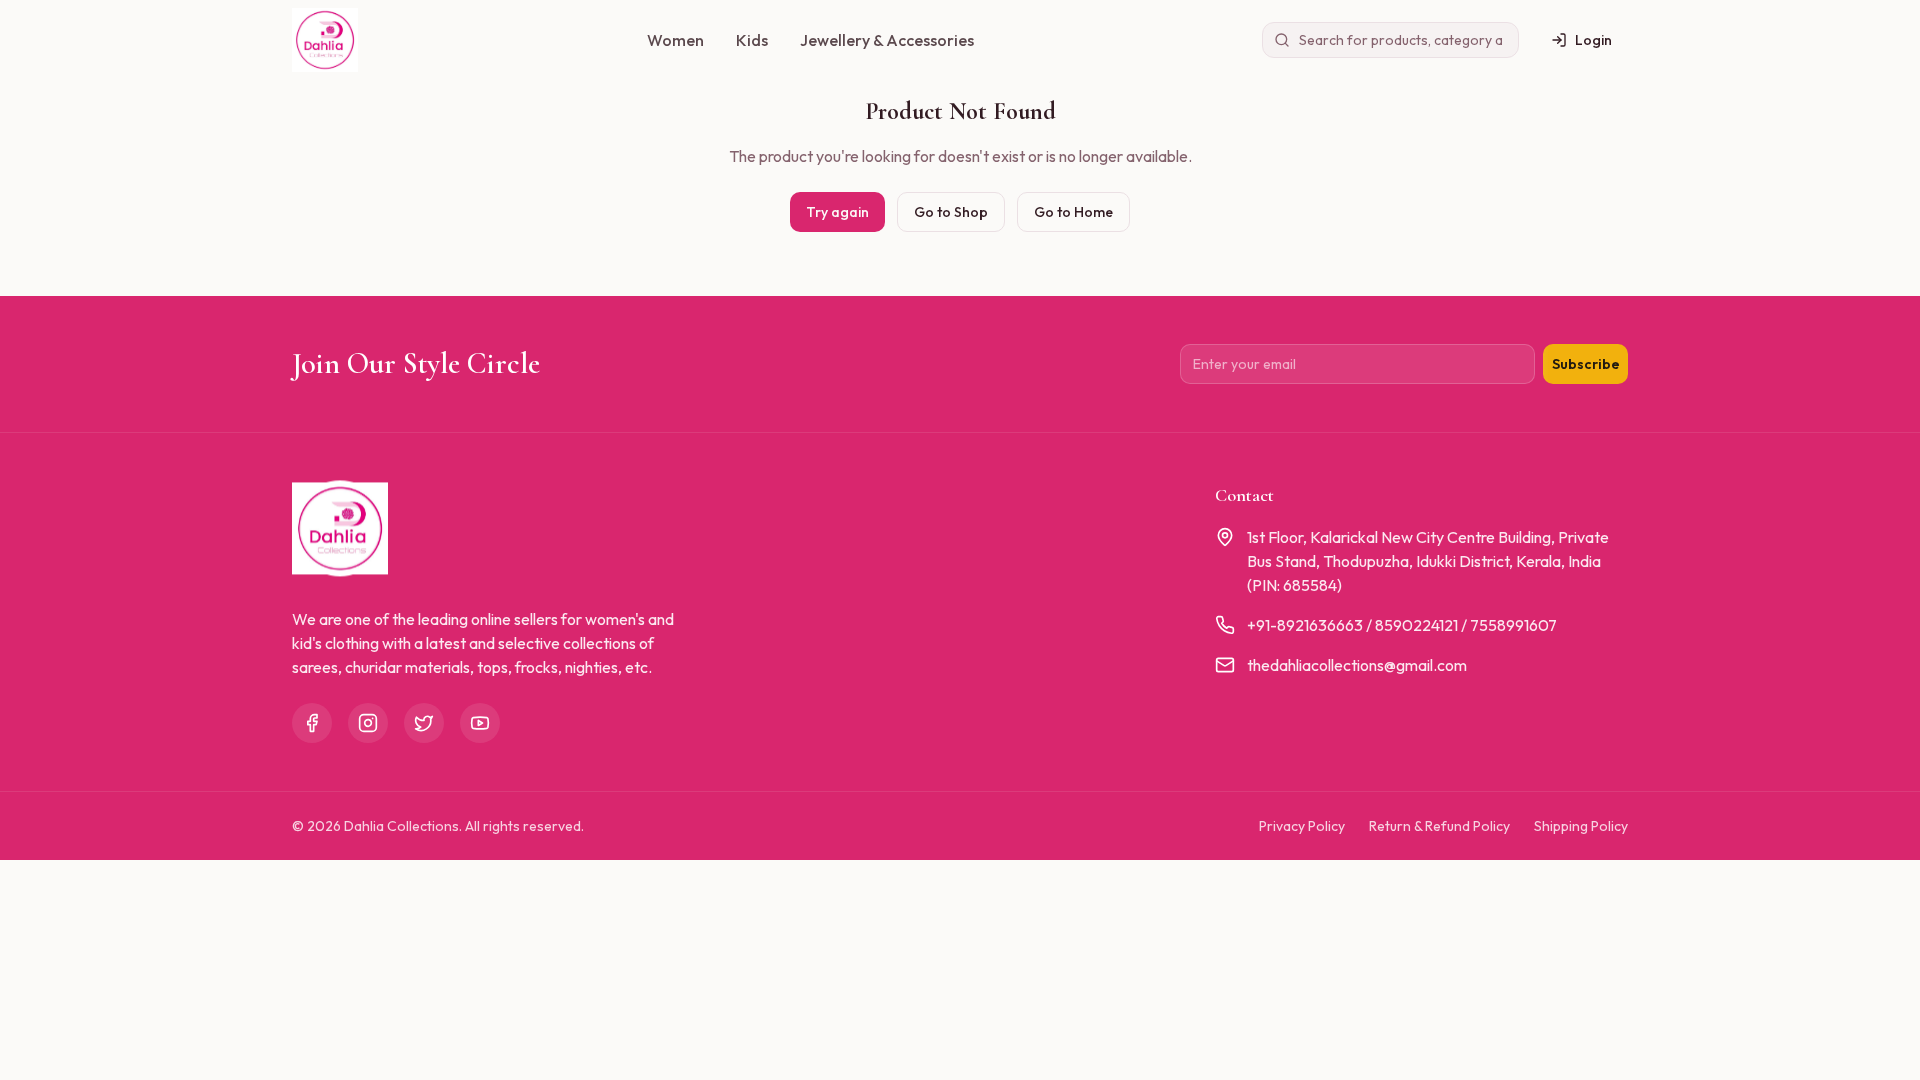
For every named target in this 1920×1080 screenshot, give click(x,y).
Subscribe (1586, 364)
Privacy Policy (1302, 826)
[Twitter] (424, 723)
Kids (752, 40)
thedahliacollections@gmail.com (1357, 665)
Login (1593, 40)
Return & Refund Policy (1439, 826)
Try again (837, 212)
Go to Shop (951, 212)
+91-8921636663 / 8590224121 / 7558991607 (1402, 625)
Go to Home (1073, 212)
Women (675, 40)
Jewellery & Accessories (887, 40)
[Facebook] (312, 723)
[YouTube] (480, 723)
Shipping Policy (1581, 826)
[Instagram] (368, 723)
